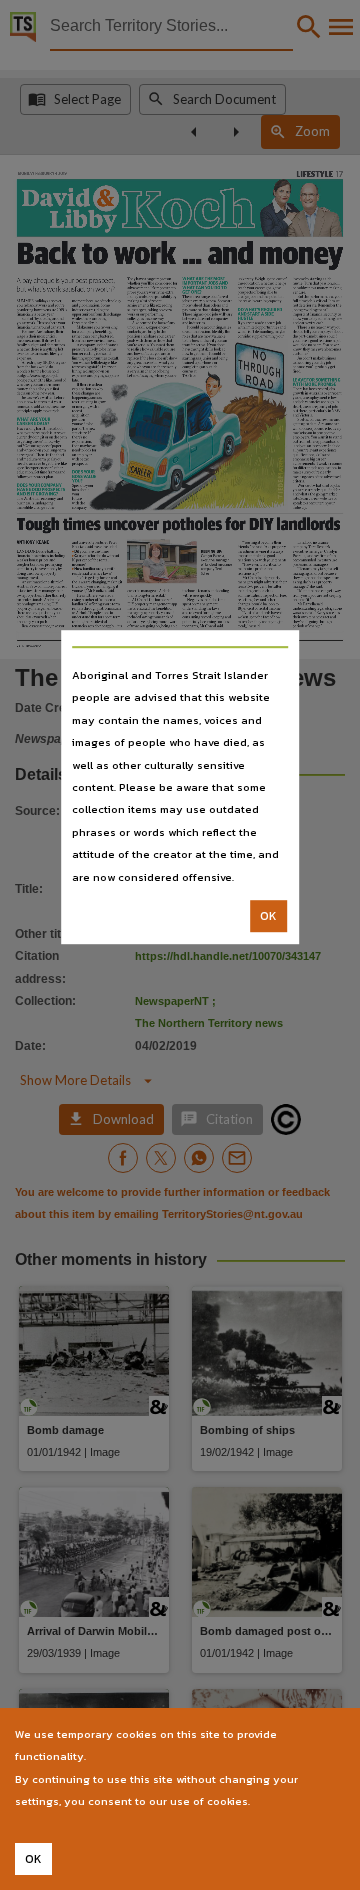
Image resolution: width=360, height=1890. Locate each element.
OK (268, 916)
